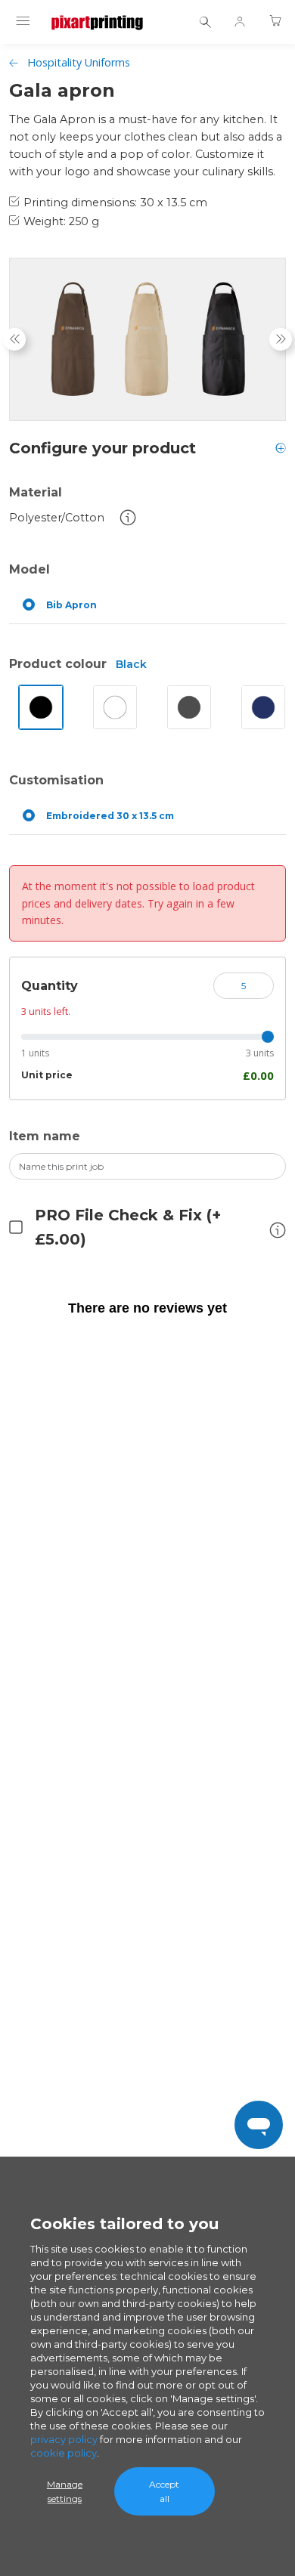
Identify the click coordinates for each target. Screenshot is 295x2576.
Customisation (56, 780)
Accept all (164, 2491)
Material (36, 492)
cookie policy (64, 2453)
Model (29, 569)
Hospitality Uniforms (79, 62)
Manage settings (65, 2491)
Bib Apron (71, 605)
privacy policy (64, 2439)
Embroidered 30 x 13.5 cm (110, 816)
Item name (45, 1136)
